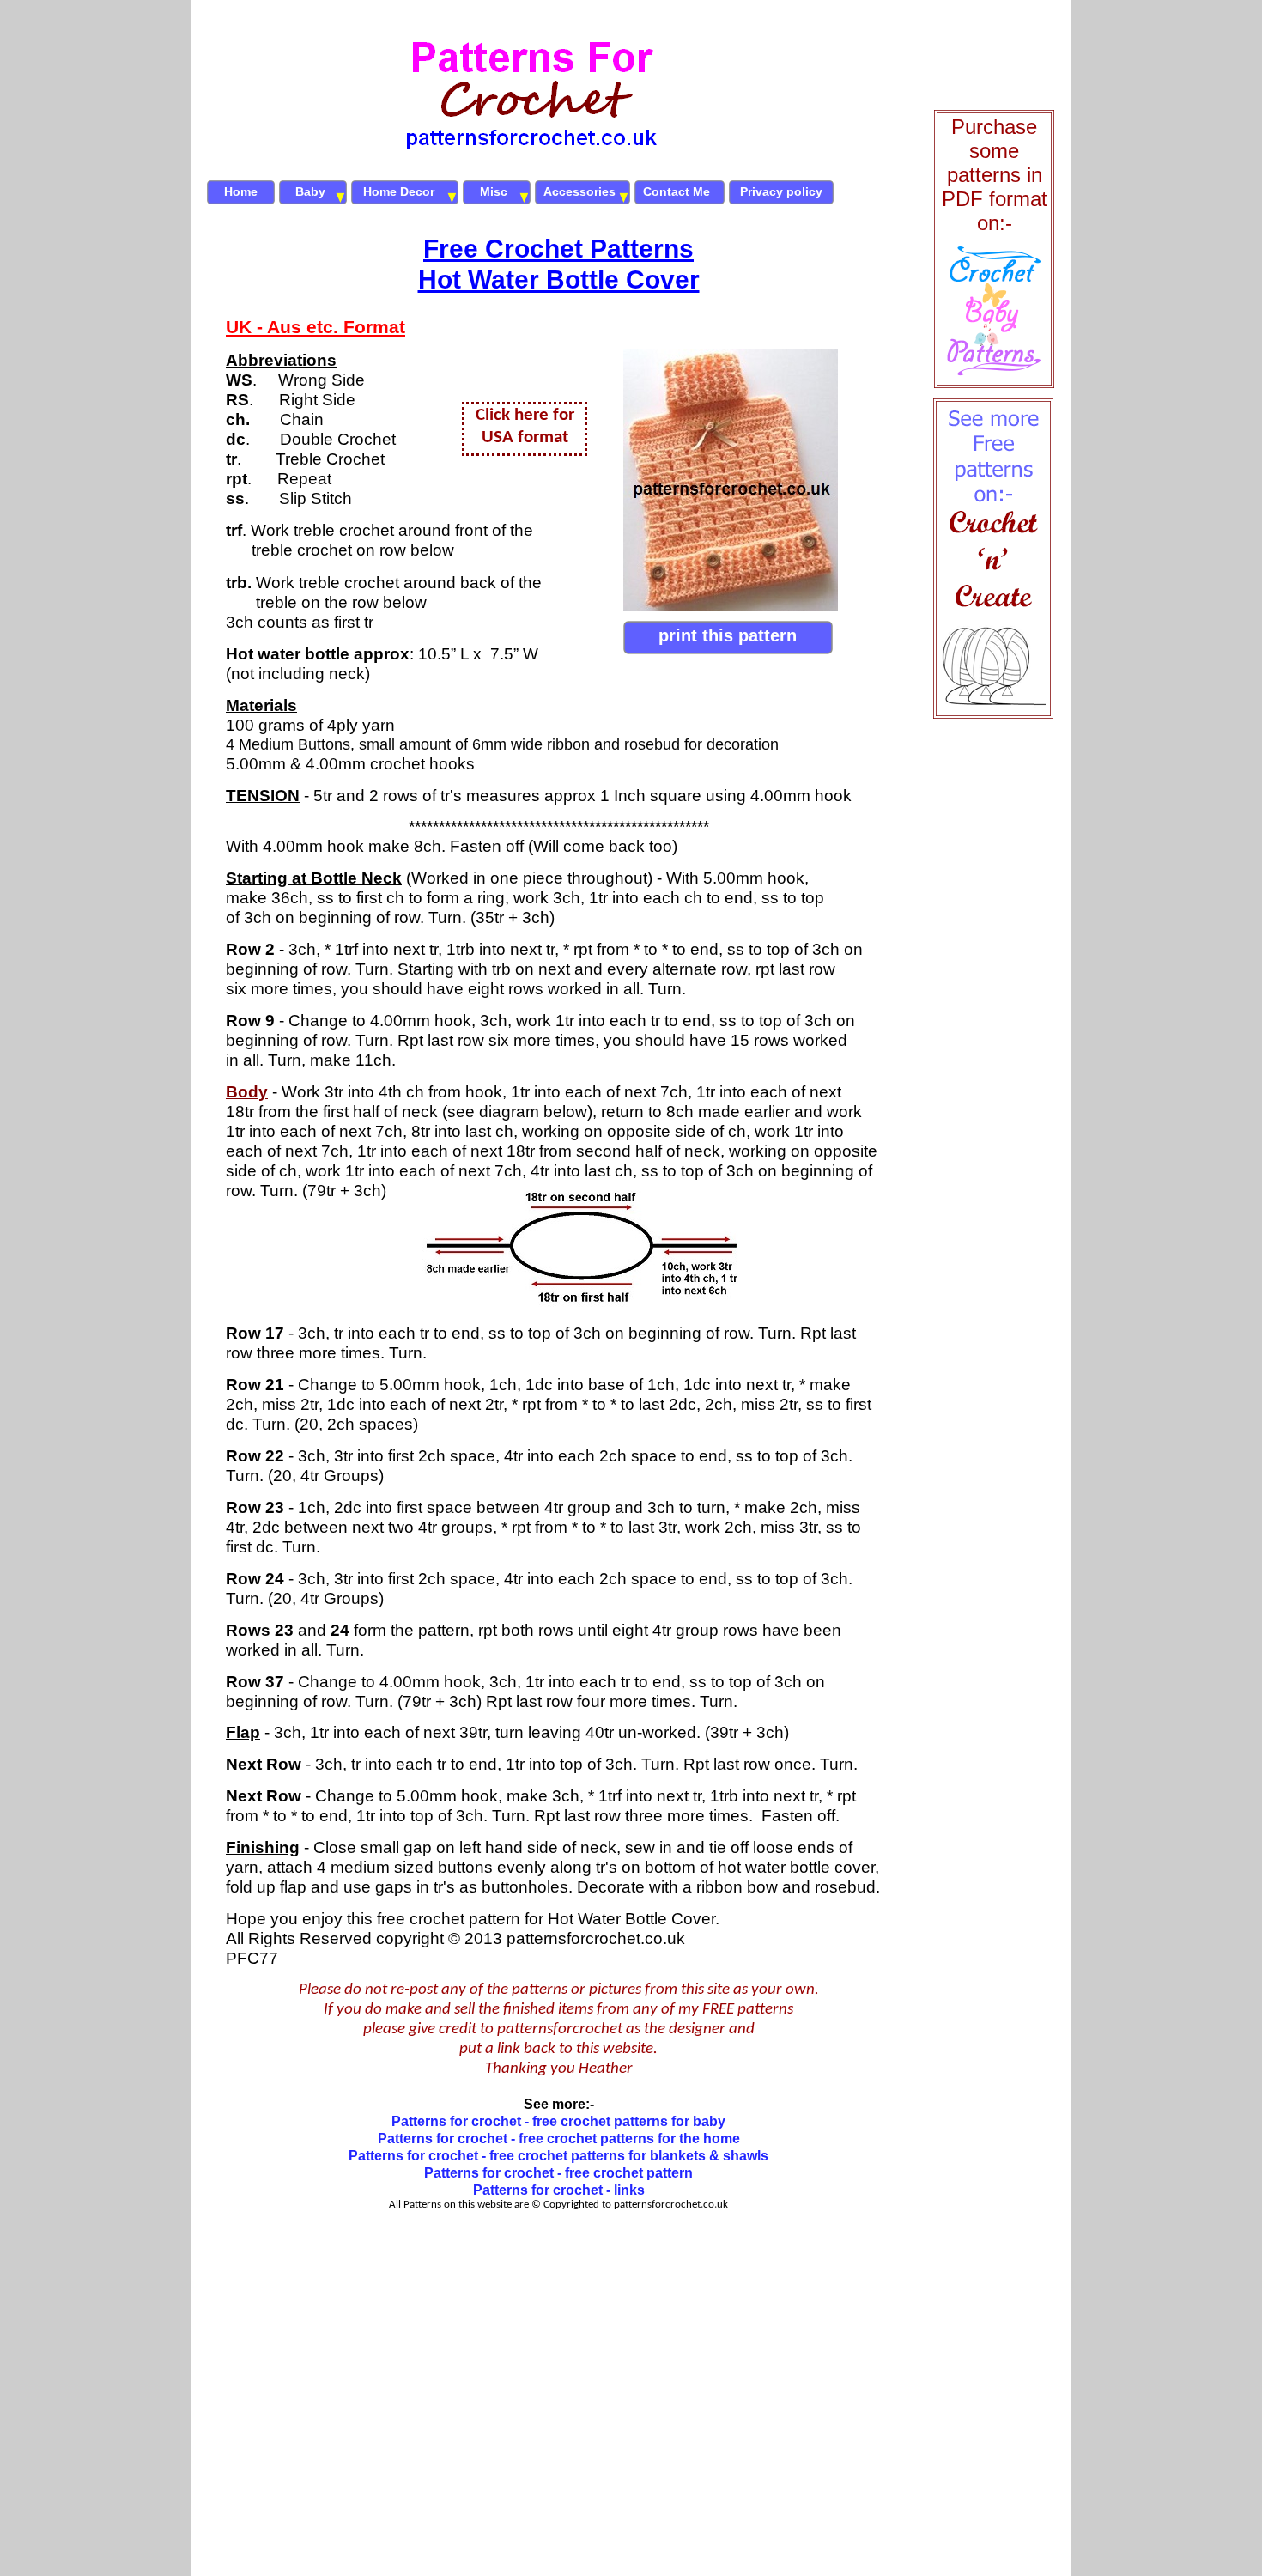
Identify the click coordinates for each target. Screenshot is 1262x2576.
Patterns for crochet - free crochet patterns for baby (558, 2121)
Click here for (525, 415)
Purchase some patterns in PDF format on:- (995, 175)
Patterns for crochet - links (559, 2190)
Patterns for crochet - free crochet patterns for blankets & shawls (558, 2156)
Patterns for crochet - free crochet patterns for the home (559, 2139)
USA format (525, 437)
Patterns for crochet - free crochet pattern (558, 2173)
